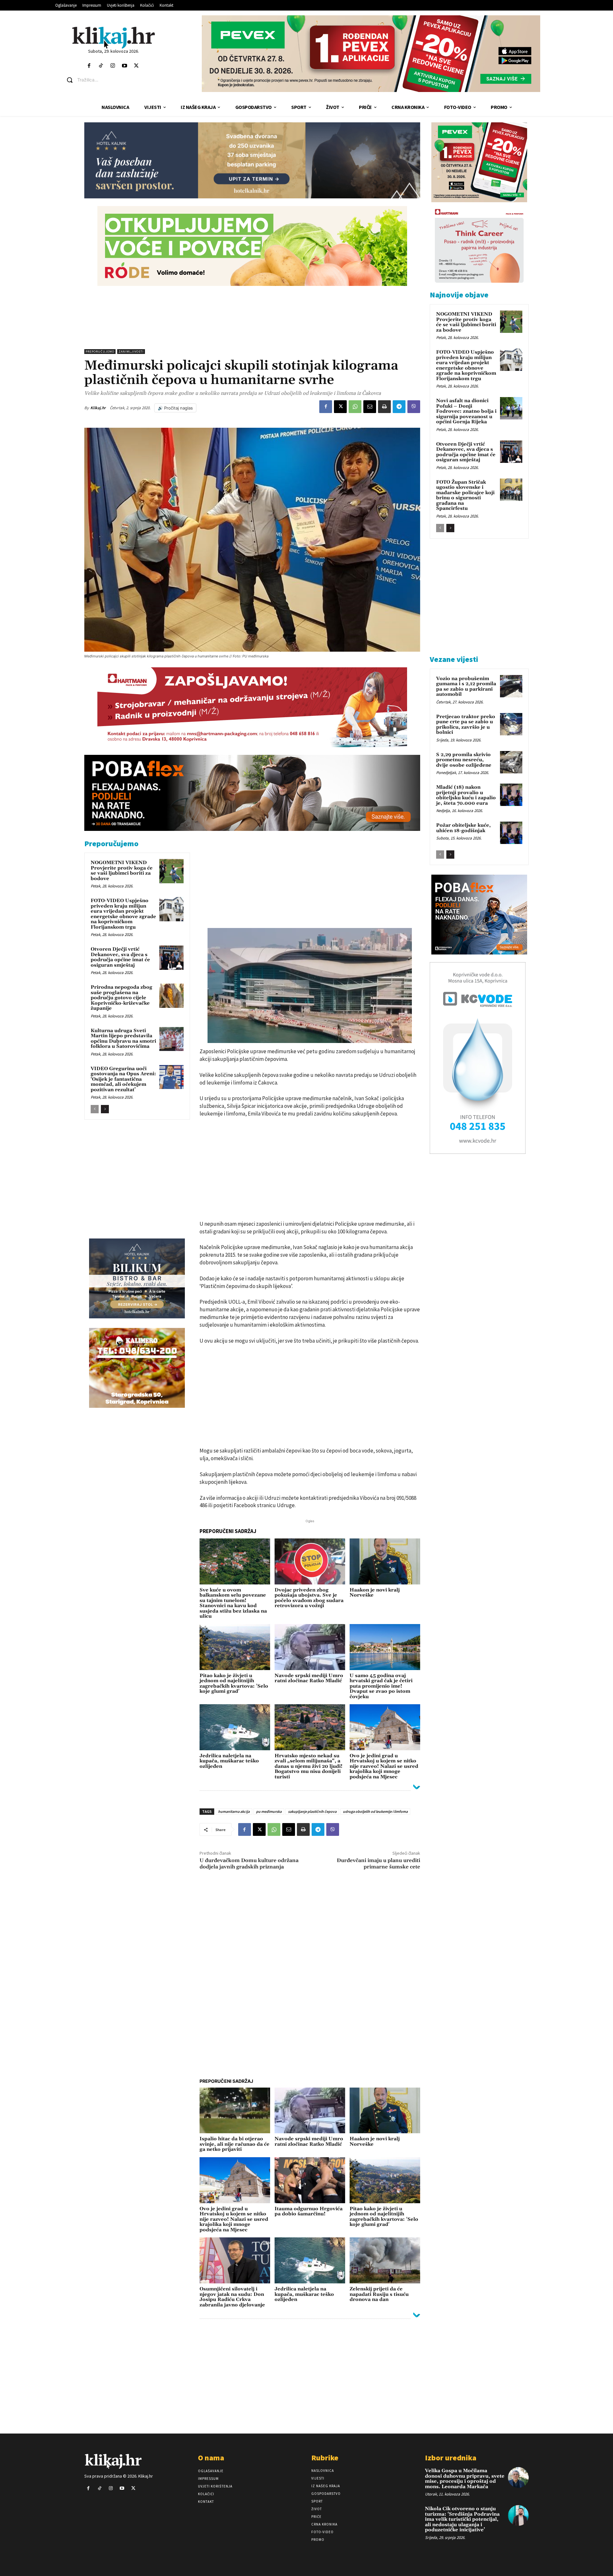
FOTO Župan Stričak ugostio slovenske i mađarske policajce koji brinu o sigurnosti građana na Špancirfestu (465, 495)
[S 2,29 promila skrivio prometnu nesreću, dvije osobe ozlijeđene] (511, 762)
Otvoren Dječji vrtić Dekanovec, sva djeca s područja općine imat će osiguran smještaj (120, 957)
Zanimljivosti (131, 352)
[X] (340, 407)
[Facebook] (89, 66)
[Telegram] (399, 407)
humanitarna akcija (234, 1811)
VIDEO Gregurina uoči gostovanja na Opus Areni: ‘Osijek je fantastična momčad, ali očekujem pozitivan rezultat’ (123, 1079)
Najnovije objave (459, 295)
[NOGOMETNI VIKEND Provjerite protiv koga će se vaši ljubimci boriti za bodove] (171, 871)
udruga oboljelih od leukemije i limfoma (375, 1811)
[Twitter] (136, 66)
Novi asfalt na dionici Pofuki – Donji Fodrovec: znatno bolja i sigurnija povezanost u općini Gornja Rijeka (466, 411)
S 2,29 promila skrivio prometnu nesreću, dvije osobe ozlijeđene (464, 760)
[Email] (370, 407)
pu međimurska (269, 1811)
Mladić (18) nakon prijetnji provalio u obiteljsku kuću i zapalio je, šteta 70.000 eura (466, 795)
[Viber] (414, 407)
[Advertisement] (252, 318)
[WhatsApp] (355, 407)
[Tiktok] (101, 66)
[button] (118, 80)
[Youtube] (125, 66)
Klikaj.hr (98, 408)
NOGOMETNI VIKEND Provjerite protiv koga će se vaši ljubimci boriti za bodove (122, 871)
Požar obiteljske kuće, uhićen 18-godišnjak (463, 828)
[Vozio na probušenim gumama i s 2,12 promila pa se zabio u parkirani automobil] (511, 686)
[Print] (384, 407)
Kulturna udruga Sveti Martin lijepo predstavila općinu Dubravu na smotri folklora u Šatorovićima (123, 1039)
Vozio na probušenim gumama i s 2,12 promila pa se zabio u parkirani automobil (466, 687)
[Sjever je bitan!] (114, 38)
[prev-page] (95, 1109)
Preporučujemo (100, 352)
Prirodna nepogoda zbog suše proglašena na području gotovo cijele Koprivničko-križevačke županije (121, 998)
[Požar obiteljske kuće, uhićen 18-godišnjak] (511, 833)
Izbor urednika (451, 2458)
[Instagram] (113, 66)
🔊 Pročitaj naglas (175, 408)
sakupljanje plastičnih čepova (312, 1811)
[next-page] (105, 1109)
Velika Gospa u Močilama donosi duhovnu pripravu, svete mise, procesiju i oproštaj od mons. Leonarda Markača (465, 2479)
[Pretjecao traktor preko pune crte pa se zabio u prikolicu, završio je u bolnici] (511, 724)
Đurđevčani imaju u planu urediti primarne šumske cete (378, 1863)
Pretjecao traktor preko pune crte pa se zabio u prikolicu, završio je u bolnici (466, 725)
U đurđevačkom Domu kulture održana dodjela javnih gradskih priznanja (249, 1863)
